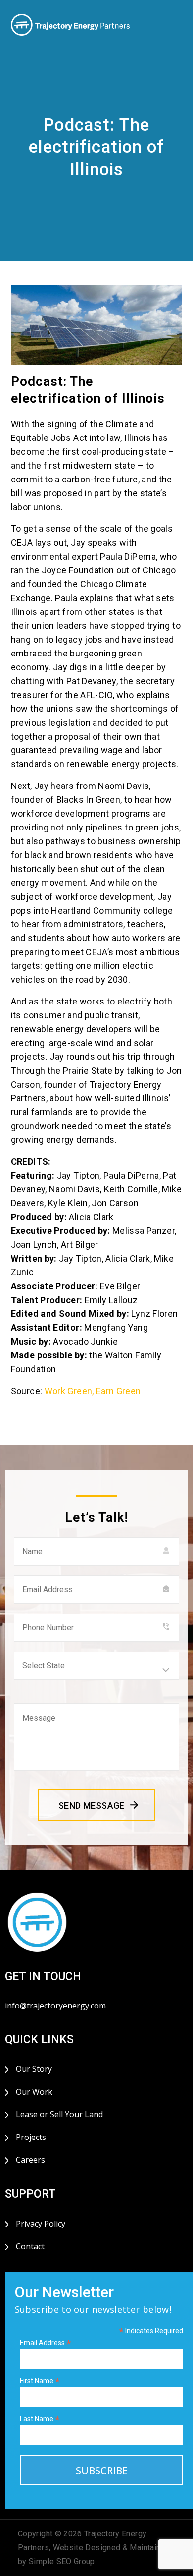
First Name (40, 2381)
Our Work (34, 2092)
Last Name (40, 2419)
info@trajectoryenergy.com (55, 2006)
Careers (30, 2160)
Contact (30, 2246)
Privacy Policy (41, 2224)
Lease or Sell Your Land (59, 2114)
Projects (31, 2137)
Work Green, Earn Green (93, 1391)
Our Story (34, 2069)
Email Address (46, 2343)
